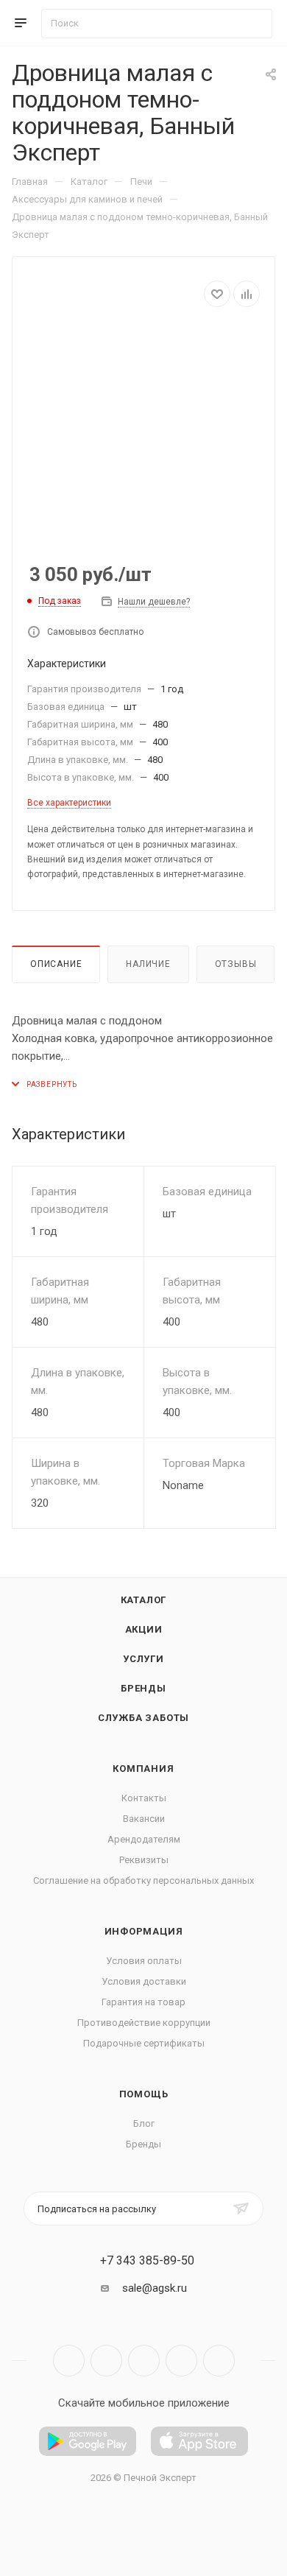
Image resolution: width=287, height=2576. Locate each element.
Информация (144, 1931)
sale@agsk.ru (155, 2288)
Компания (143, 1769)
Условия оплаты (144, 1961)
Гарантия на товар (143, 2002)
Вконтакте (69, 2361)
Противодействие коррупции (144, 2023)
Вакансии (144, 1819)
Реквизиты (144, 1860)
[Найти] (254, 24)
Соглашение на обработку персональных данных (143, 1880)
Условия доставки (144, 1981)
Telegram (106, 2361)
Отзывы (236, 964)
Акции (144, 1629)
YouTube (144, 2361)
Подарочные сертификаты (144, 2043)
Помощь (144, 2094)
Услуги (143, 1659)
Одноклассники (181, 2361)
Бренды (143, 1688)
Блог (144, 2123)
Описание (56, 964)
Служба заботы (143, 1718)
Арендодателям (144, 1839)
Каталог (144, 1600)
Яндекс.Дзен (219, 2361)
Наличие (148, 964)
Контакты (144, 1798)
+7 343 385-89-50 (147, 2261)
